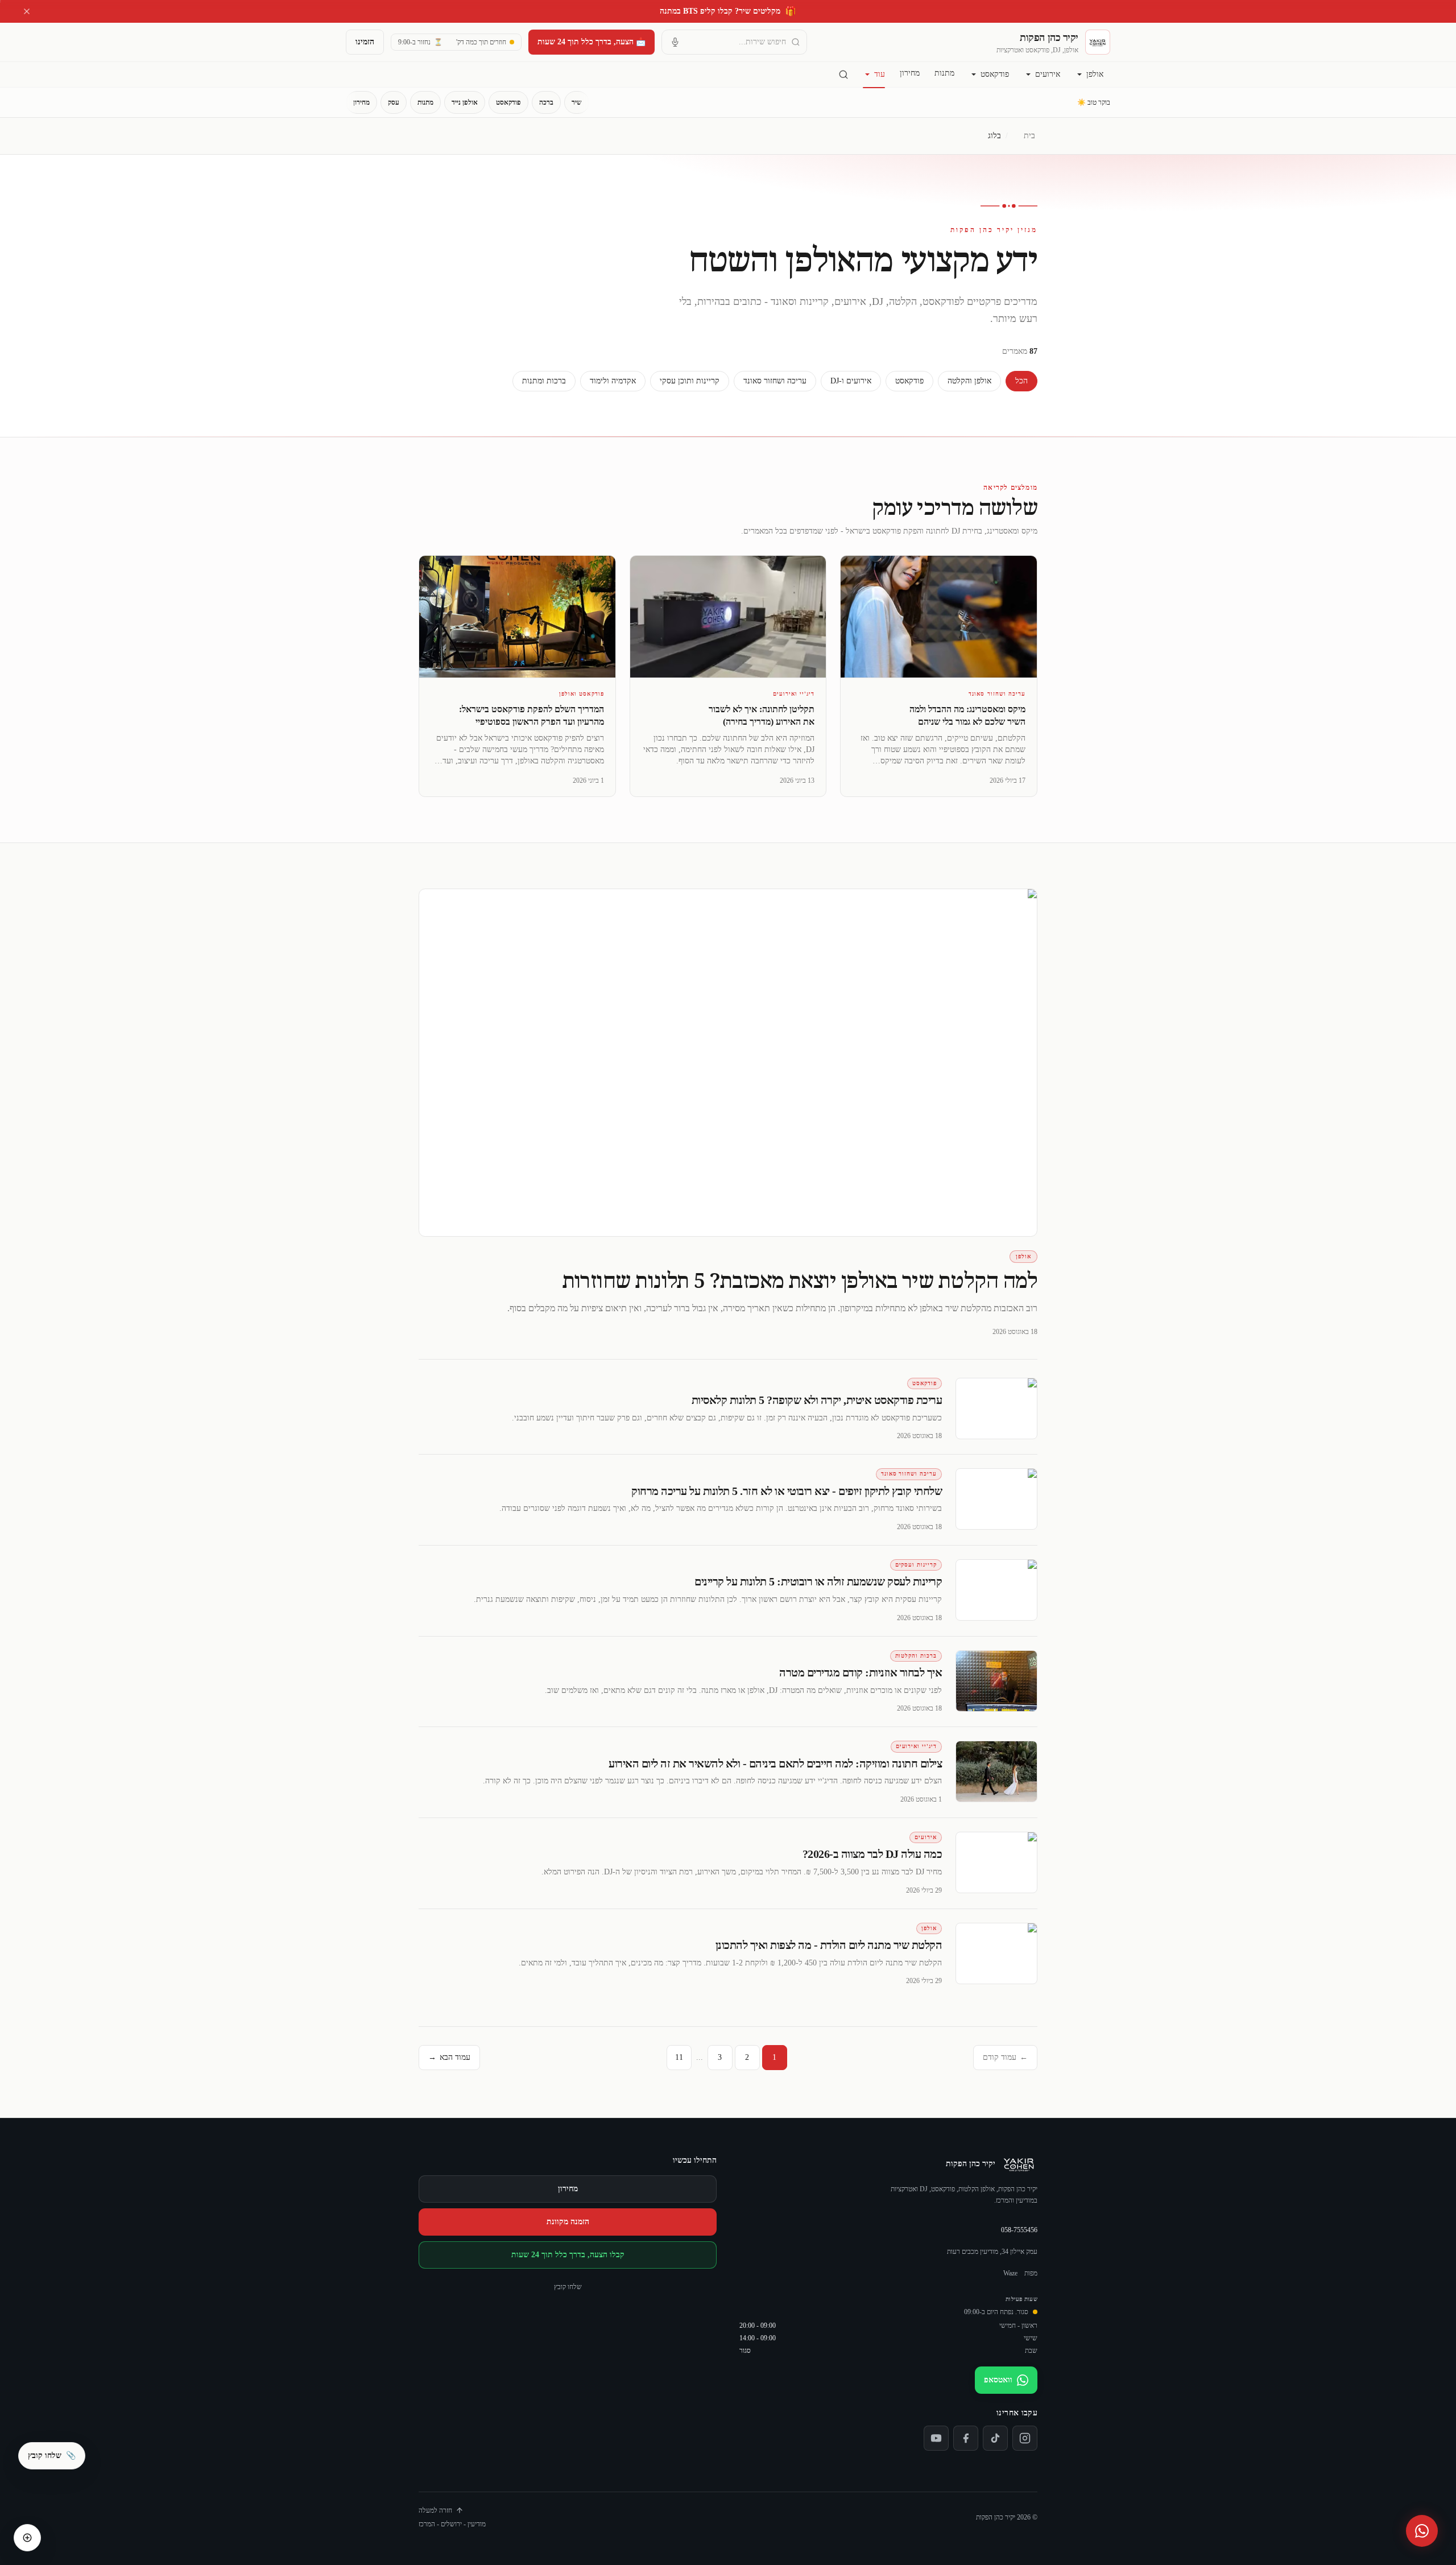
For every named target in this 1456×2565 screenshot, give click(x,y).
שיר (577, 102)
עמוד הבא (449, 2057)
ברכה (546, 102)
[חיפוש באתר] (843, 75)
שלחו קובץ (568, 2287)
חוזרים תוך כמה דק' (481, 42)
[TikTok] (995, 2438)
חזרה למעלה (435, 2510)
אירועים (1048, 74)
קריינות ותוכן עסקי (690, 381)
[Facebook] (966, 2438)
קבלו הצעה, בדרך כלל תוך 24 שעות (568, 2255)
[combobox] (734, 42)
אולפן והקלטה (969, 381)
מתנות (944, 73)
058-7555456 (1019, 2230)
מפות (1031, 2273)
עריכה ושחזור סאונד (775, 381)
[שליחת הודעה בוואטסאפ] (1422, 2531)
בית (1029, 136)
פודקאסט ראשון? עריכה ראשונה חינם (728, 11)
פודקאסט (995, 74)
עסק (394, 102)
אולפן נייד (465, 102)
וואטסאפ (998, 2380)
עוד (880, 74)
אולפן (1095, 74)
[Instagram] (1025, 2438)
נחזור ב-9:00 (420, 42)
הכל (1021, 381)
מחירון (910, 73)
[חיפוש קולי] (675, 42)
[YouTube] (936, 2438)
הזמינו (365, 42)
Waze (1010, 2273)
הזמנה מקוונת (568, 2222)
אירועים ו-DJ (851, 381)
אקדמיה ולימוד (613, 381)
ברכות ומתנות (544, 381)
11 (679, 2057)
